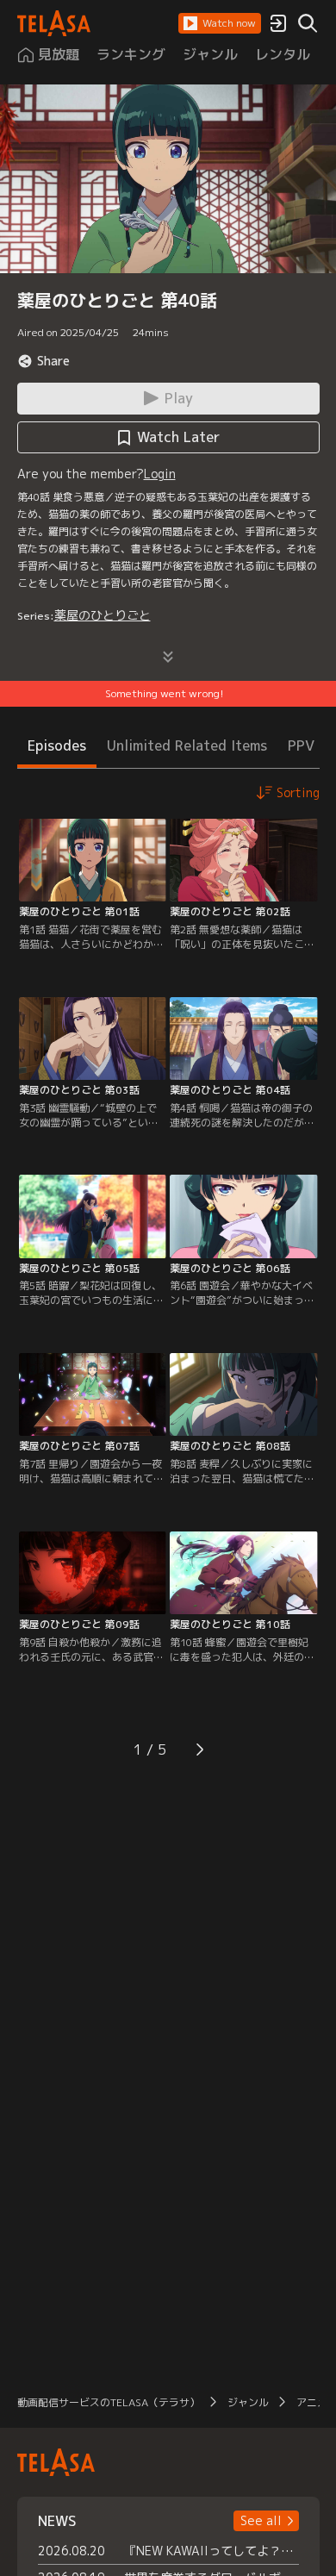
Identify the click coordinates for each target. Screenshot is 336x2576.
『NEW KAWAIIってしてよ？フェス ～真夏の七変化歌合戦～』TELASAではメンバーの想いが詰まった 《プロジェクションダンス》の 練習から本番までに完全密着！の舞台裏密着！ (212, 2551)
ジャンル (248, 2402)
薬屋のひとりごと (103, 615)
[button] (220, 23)
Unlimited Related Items (187, 745)
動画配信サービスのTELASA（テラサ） (109, 2402)
